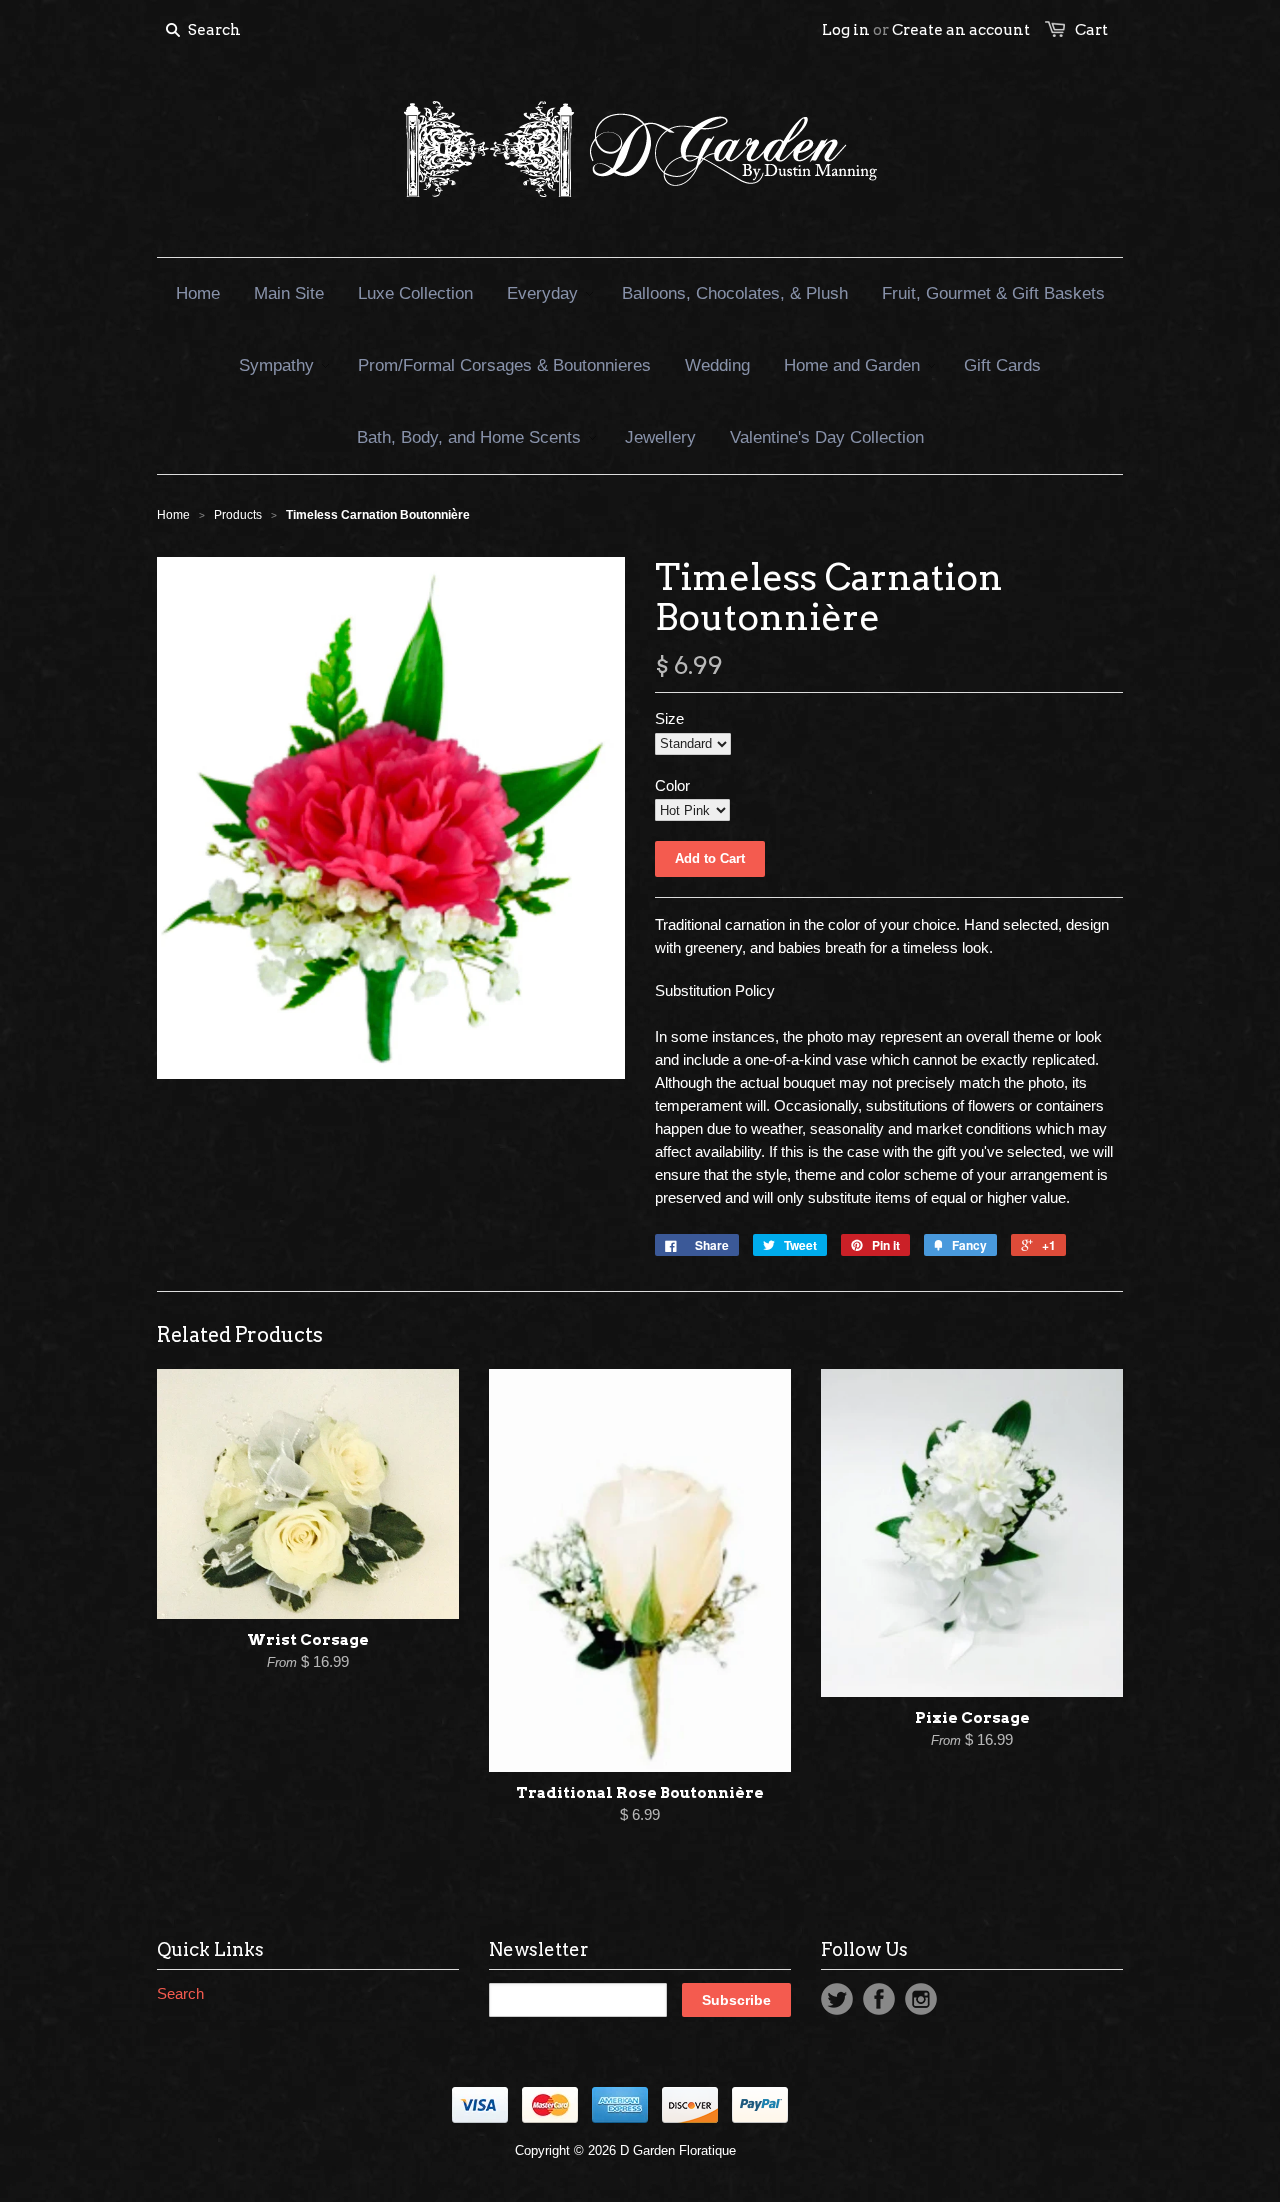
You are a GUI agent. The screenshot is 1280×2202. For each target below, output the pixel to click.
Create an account (961, 30)
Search (180, 1993)
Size (669, 718)
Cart (1091, 30)
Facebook (879, 1999)
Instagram (921, 1999)
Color (672, 785)
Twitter (837, 1999)
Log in (846, 30)
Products (238, 515)
